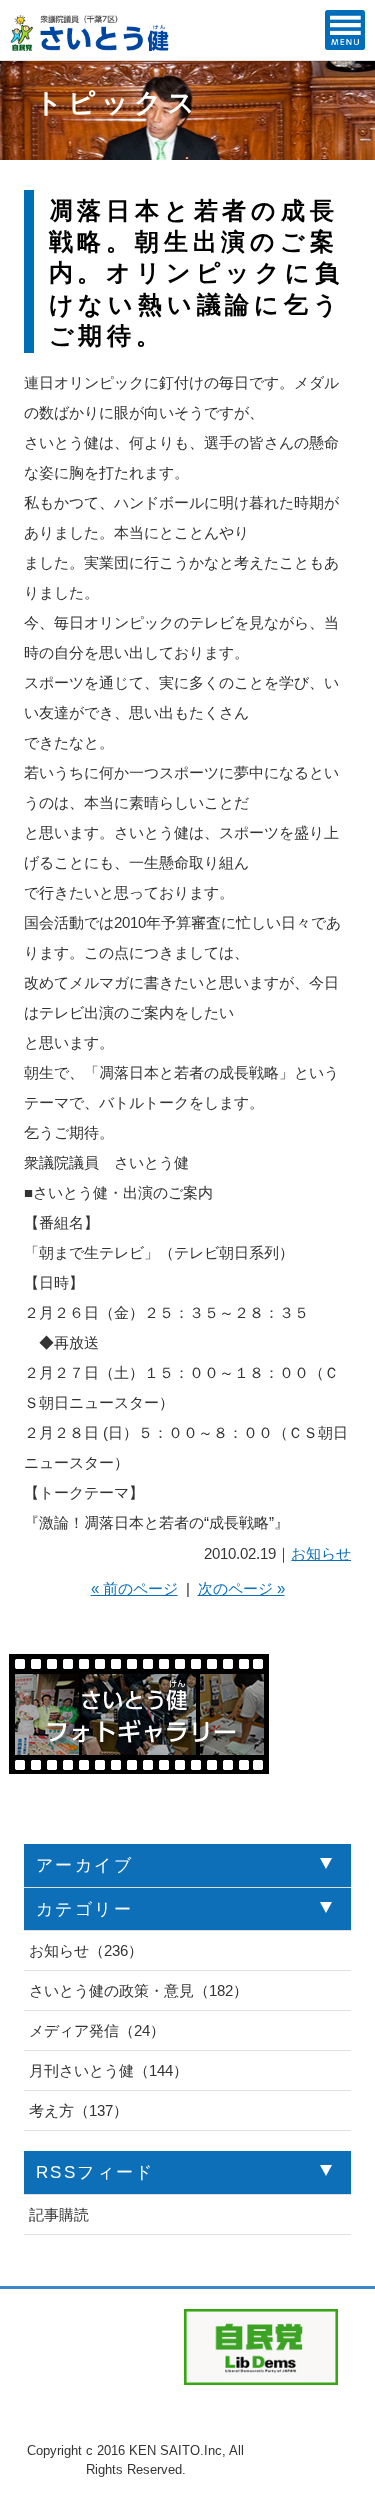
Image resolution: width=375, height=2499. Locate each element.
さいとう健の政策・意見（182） (138, 1990)
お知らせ (321, 1553)
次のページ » (241, 1588)
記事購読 (59, 2214)
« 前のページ (134, 1588)
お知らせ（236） (86, 1950)
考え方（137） (78, 2110)
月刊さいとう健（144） (108, 2070)
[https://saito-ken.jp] (90, 45)
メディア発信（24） (97, 2030)
